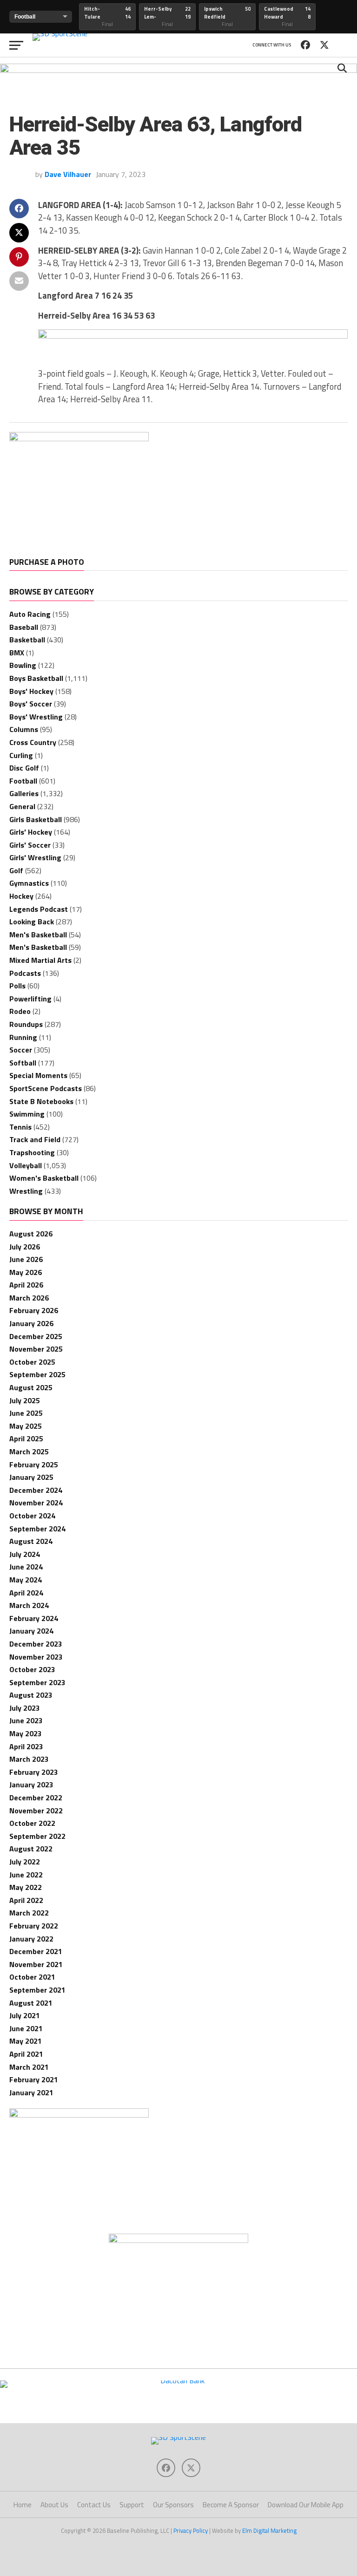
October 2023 (32, 1669)
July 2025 (25, 1400)
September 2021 (37, 1990)
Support (132, 2505)
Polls (17, 986)
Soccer (21, 1050)
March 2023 (29, 1759)
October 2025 (32, 1362)
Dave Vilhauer (68, 174)
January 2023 (31, 1785)
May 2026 (26, 1272)
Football (23, 781)
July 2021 (25, 2015)
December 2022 (36, 1798)
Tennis (20, 1127)
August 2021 (31, 2003)
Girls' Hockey (31, 832)
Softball (23, 1063)
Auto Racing (30, 614)
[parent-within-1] (178, 2240)
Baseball (24, 627)
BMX (17, 653)
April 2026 (26, 1285)
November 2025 (36, 1349)
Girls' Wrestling (35, 857)
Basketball (27, 640)
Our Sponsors (173, 2505)
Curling (21, 755)
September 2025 (37, 1374)
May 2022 (26, 1887)
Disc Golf (24, 768)
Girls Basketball (36, 819)
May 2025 (26, 1426)
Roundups (26, 1024)
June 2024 (26, 1567)
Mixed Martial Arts (40, 960)
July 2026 (25, 1247)
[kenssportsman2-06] (193, 336)
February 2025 (34, 1465)
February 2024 (34, 1618)
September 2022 (37, 1836)
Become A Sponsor (231, 2505)
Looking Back (32, 922)
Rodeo (20, 1011)
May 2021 (26, 2041)
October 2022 (32, 1823)
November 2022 (36, 1811)
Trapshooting (32, 1152)
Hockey (21, 896)
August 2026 (31, 1234)
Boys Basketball (36, 678)
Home (23, 2505)
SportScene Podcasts (46, 1088)
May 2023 (26, 1733)
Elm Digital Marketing (269, 2530)
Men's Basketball (38, 935)
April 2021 (26, 2054)
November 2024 (36, 1503)
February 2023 (34, 1772)
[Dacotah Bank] (178, 2380)
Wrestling (26, 1191)
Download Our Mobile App (306, 2505)
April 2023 (26, 1746)
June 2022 (26, 1875)
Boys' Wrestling (36, 717)
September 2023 (37, 1682)
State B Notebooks (41, 1101)
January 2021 (31, 2092)
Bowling (23, 665)
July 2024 (25, 1554)
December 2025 (36, 1336)
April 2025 (26, 1438)
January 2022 (31, 1939)
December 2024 (36, 1490)
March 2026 (29, 1298)
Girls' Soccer (30, 845)
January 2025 (31, 1477)
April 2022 (26, 1900)
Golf (16, 870)
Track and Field (35, 1139)
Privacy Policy (191, 2530)
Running (23, 1037)
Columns (24, 729)
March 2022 (29, 1913)
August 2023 (31, 1695)
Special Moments (38, 1075)
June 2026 (26, 1259)
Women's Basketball (44, 1178)
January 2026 (31, 1323)
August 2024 (31, 1541)
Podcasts (25, 973)
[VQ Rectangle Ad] (79, 438)
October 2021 (32, 1977)
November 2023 (36, 1657)
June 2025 (26, 1413)
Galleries (24, 793)
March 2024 (29, 1605)
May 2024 (26, 1580)
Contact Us (94, 2505)
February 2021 (34, 2079)
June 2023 (26, 1720)
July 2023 (25, 1708)
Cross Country (33, 742)
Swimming (27, 1114)
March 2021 (29, 2067)
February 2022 (34, 1926)
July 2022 (25, 1862)
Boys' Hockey (31, 691)
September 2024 (37, 1529)
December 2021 (36, 1951)
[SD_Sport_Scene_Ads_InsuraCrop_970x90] (178, 70)
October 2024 (32, 1516)
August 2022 (31, 1849)
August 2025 (31, 1387)
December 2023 (36, 1644)
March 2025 (29, 1451)
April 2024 (26, 1593)
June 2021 (26, 2028)
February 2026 (34, 1310)
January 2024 (31, 1631)
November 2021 (36, 1964)
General (22, 806)
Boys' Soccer (31, 704)
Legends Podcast (39, 909)
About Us (54, 2505)
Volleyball (26, 1165)
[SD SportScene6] (79, 2115)
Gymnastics (29, 883)
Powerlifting (30, 999)
